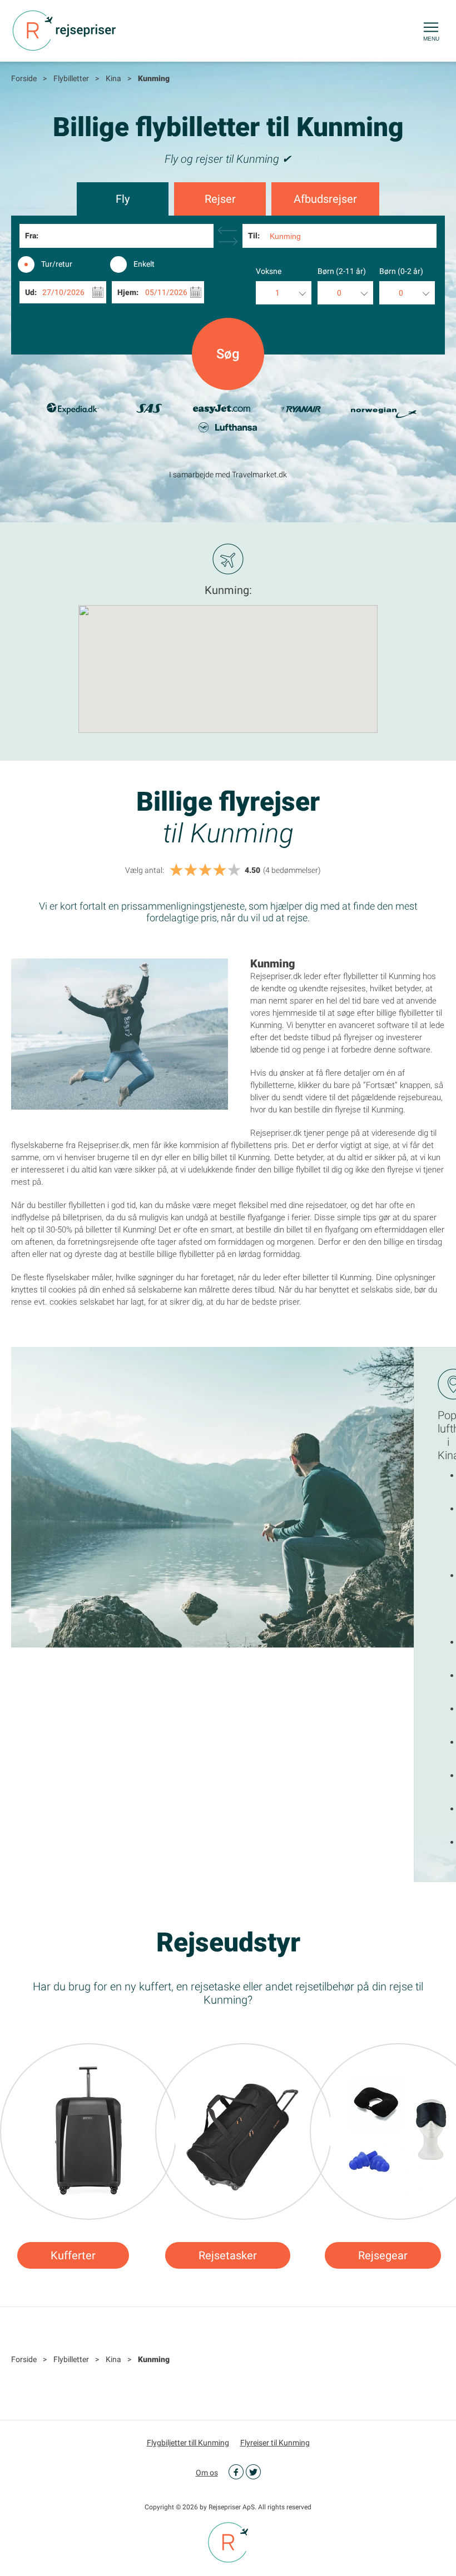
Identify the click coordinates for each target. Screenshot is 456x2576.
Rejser (220, 199)
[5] (234, 870)
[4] (220, 870)
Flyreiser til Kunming (275, 2443)
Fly (123, 199)
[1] (176, 870)
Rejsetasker (228, 2255)
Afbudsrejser (325, 199)
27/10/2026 (63, 292)
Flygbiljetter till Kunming (188, 2443)
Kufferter (73, 2255)
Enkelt (144, 264)
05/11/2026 (166, 292)
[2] (191, 870)
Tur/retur (57, 264)
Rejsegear (383, 2255)
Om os (207, 2473)
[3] (205, 870)
